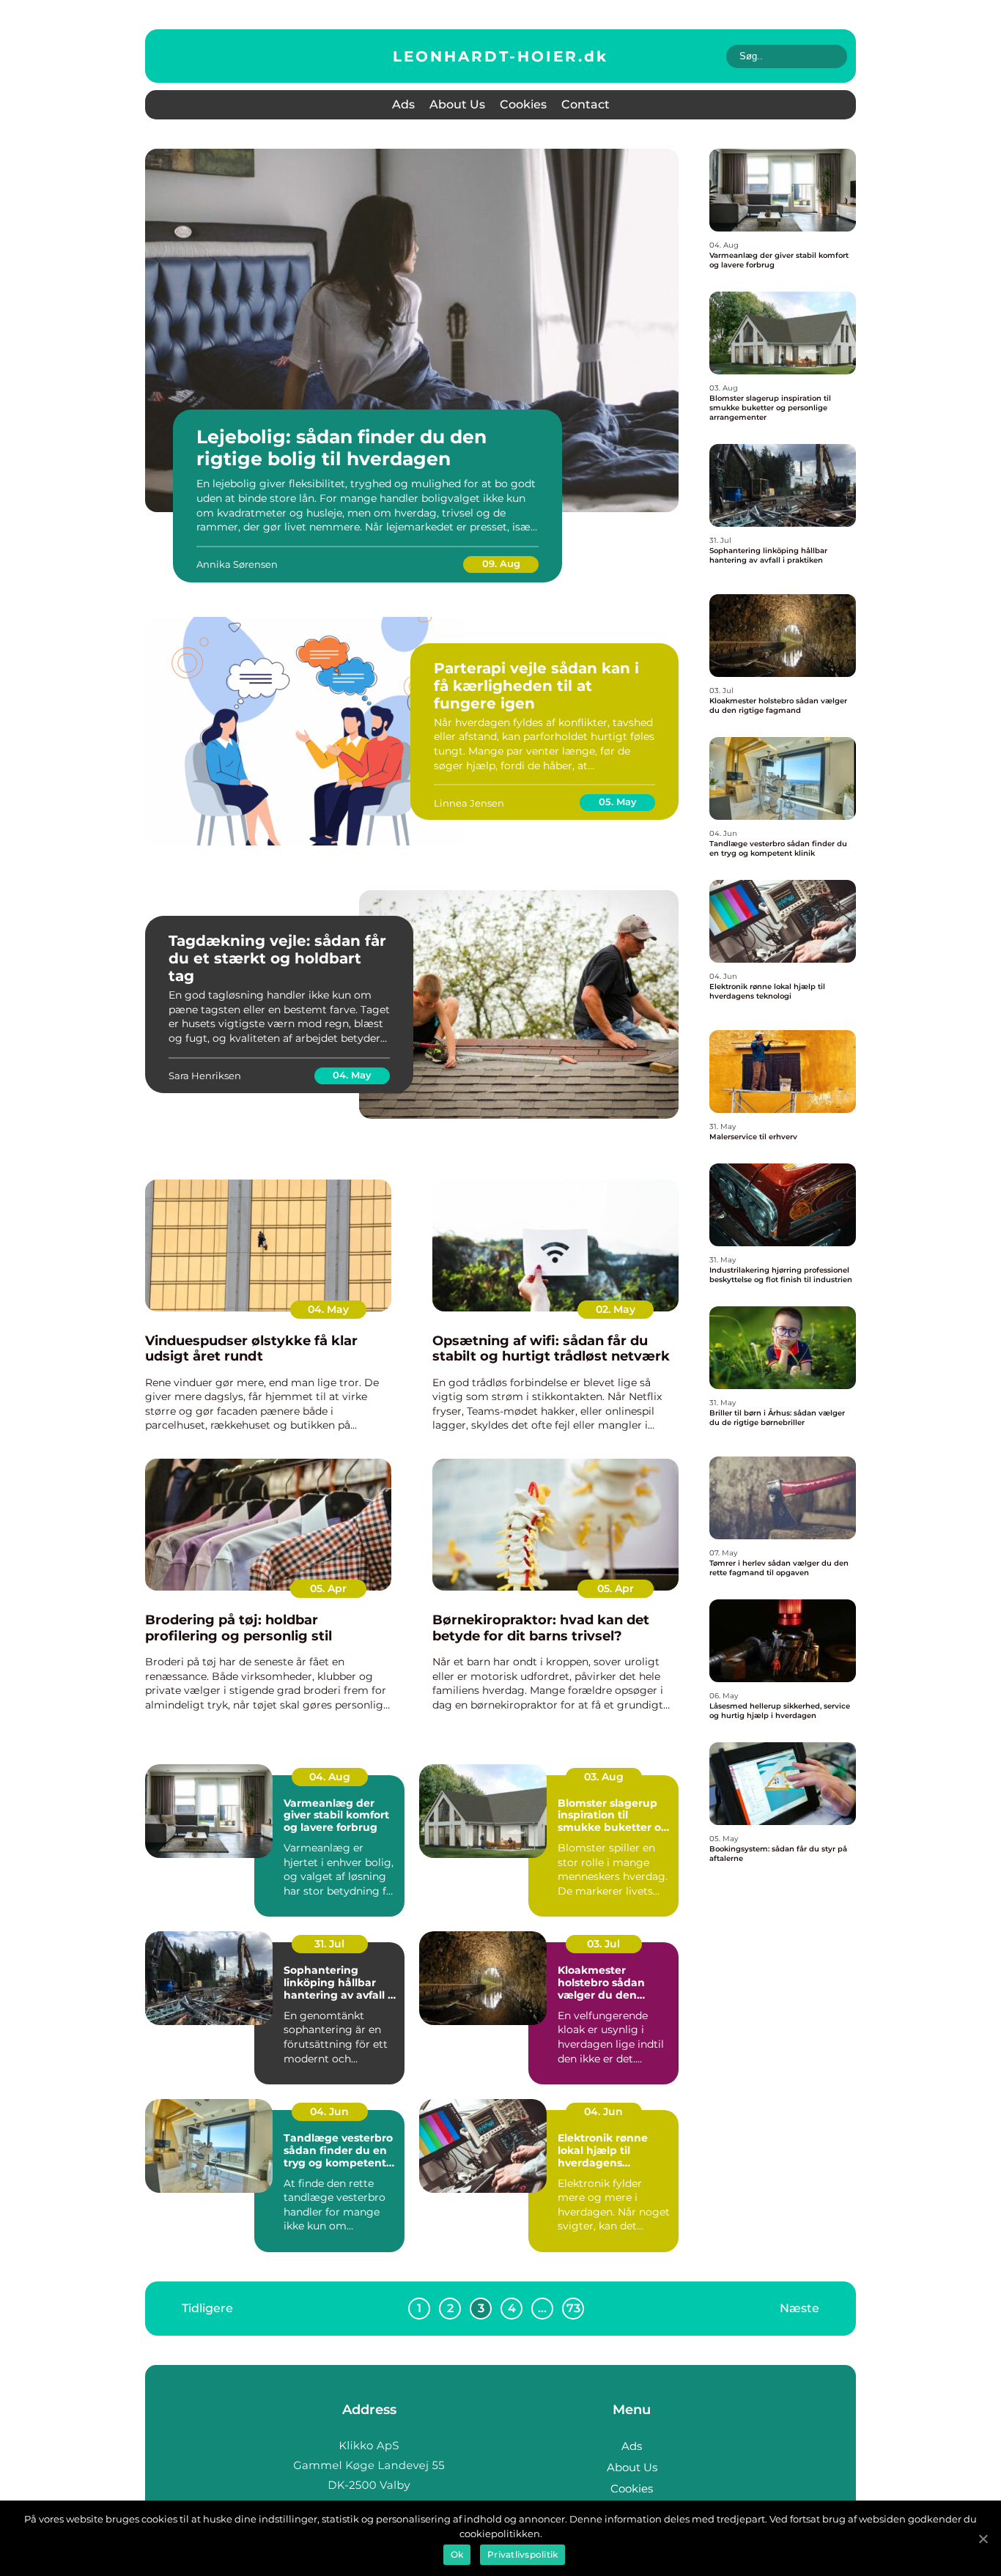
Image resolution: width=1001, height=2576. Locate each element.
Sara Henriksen (205, 1076)
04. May (352, 1075)
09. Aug (501, 563)
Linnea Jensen (469, 803)
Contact (586, 104)
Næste (799, 2308)
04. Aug (330, 1777)
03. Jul (603, 1944)
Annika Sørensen (237, 564)
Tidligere (207, 2308)
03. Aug (604, 1777)
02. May (616, 1309)
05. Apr (328, 1588)
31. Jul (329, 1944)
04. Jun (329, 2111)
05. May (618, 802)
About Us (457, 104)
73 (573, 2308)
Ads (403, 104)
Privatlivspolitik (522, 2554)
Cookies (523, 104)
